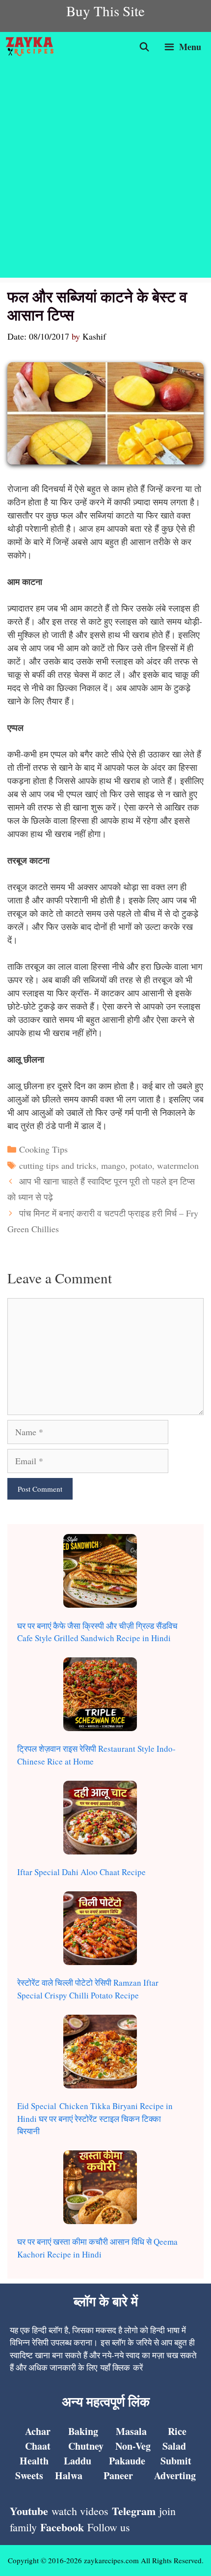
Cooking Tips (43, 1149)
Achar (38, 2431)
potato (141, 1165)
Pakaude (127, 2461)
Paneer (118, 2475)
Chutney (86, 2446)
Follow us (109, 2527)
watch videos (80, 2511)
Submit (176, 2461)
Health (34, 2461)
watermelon (178, 1165)
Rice (177, 2431)
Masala (131, 2431)
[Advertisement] (105, 172)
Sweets (29, 2475)
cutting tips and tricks (58, 1165)
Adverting (175, 2475)
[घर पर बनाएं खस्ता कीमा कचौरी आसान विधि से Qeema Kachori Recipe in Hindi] (100, 2189)
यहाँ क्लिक (115, 2367)
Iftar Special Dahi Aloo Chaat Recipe (81, 1872)
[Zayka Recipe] (32, 47)
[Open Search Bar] (145, 47)
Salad (174, 2446)
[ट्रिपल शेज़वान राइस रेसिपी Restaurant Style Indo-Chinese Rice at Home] (100, 1696)
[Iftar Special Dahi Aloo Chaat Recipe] (100, 1819)
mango (113, 1165)
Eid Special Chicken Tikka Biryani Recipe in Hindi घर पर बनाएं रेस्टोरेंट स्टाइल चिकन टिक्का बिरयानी (95, 2118)
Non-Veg (133, 2446)
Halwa (69, 2475)
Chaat (38, 2446)
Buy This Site (105, 11)
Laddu (78, 2461)
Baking (83, 2431)
